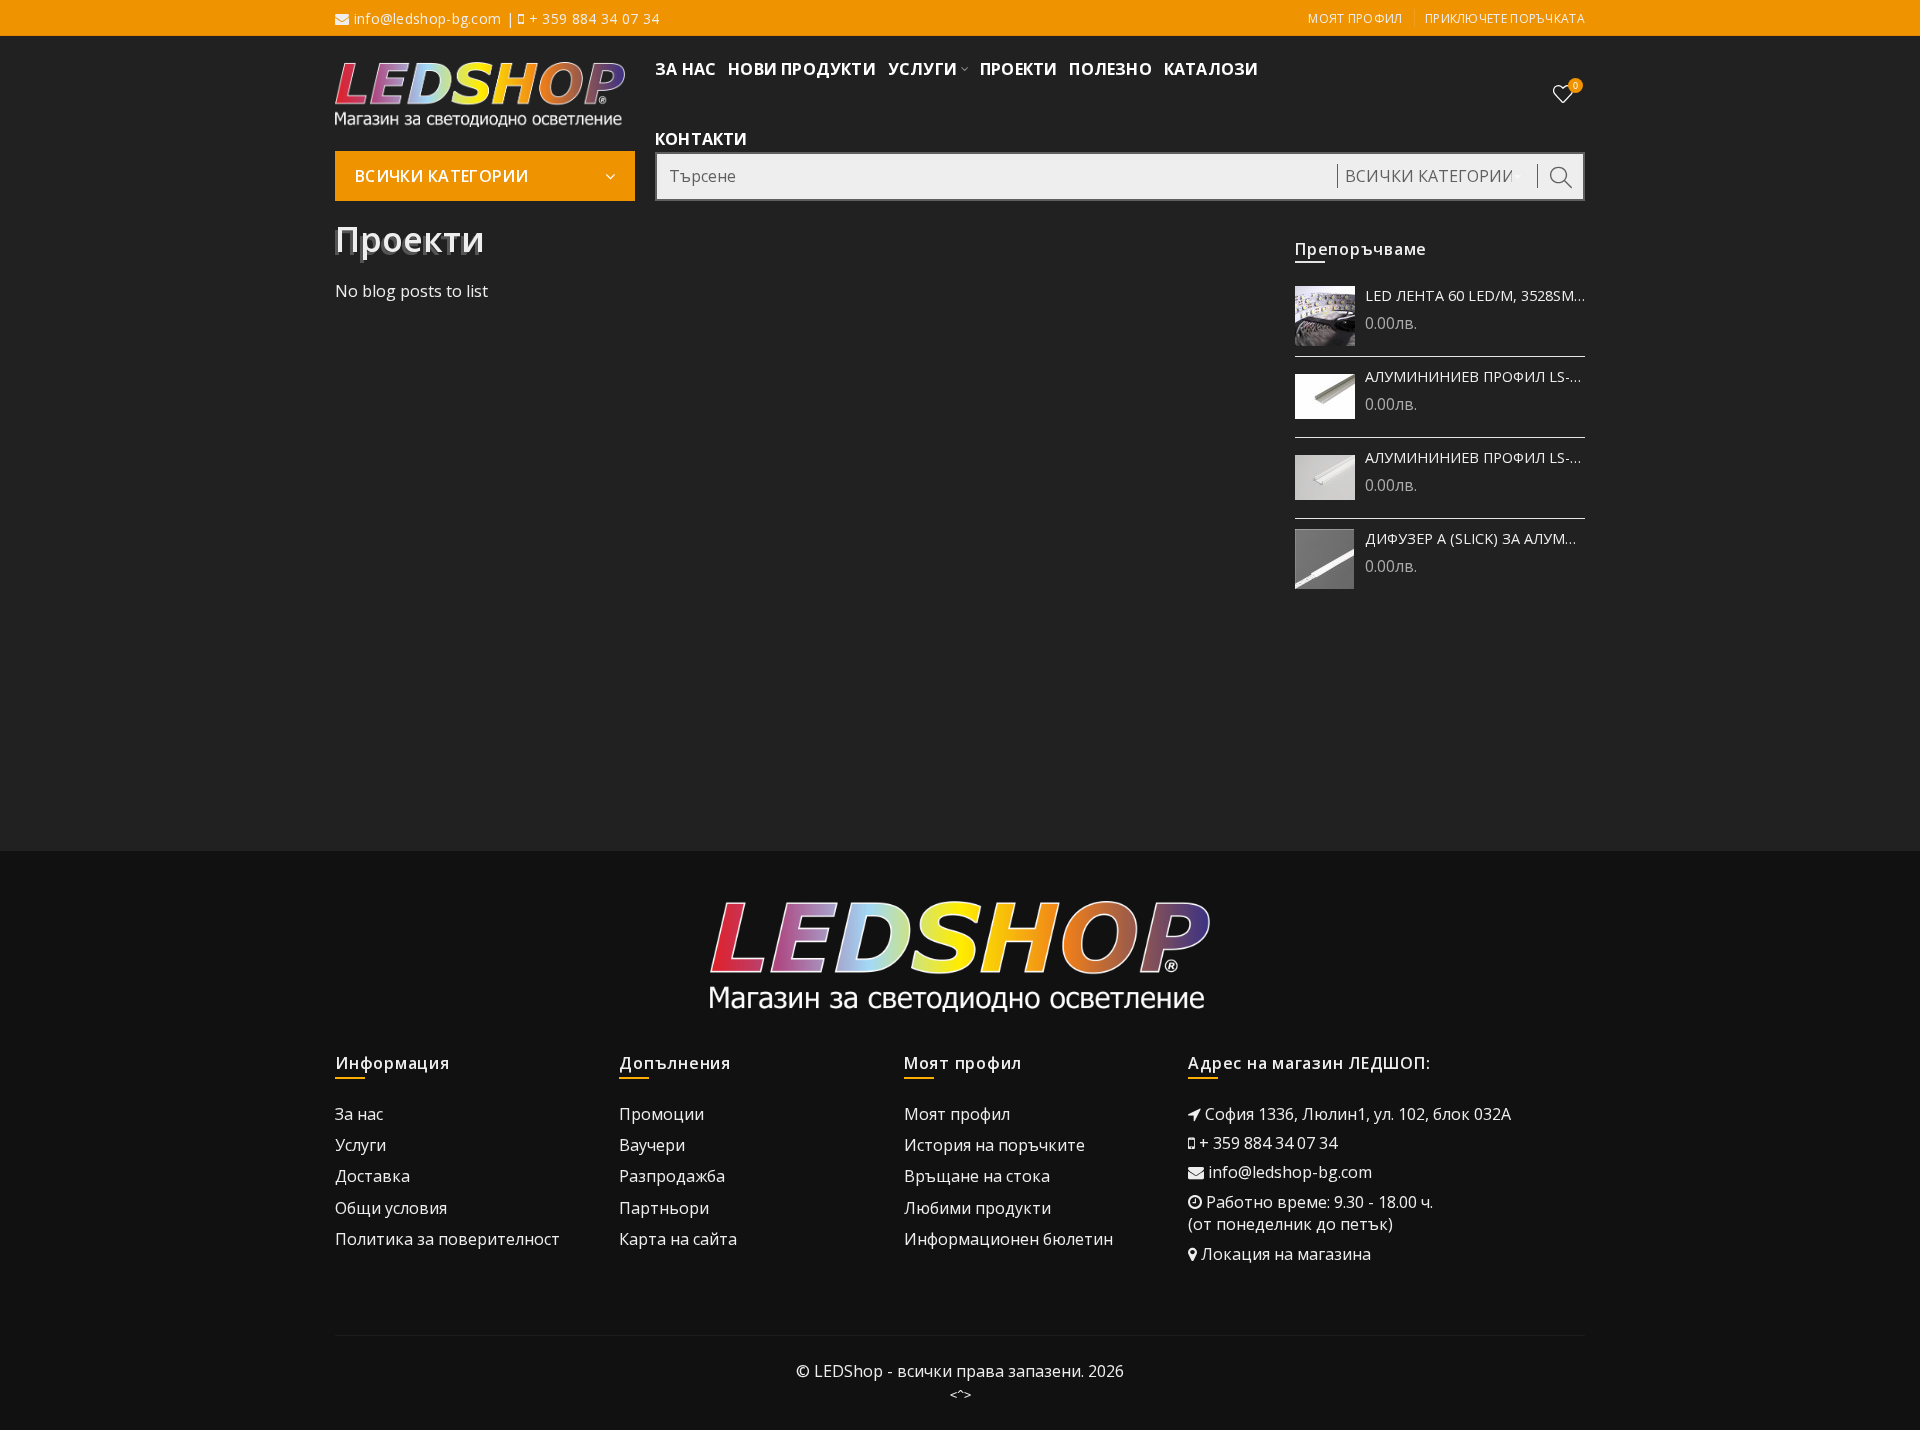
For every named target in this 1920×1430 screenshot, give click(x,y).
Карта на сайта (678, 1239)
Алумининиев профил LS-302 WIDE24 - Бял (1475, 457)
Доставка (372, 1176)
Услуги (360, 1145)
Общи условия (391, 1208)
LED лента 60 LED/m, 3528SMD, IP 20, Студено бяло (1475, 295)
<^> (960, 1395)
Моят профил (1355, 18)
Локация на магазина (1286, 1254)
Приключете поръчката (1505, 18)
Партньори (664, 1208)
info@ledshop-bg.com (428, 18)
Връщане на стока (977, 1176)
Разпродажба (672, 1176)
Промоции (661, 1114)
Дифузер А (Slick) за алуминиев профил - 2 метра (1475, 538)
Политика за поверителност (447, 1239)
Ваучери (652, 1145)
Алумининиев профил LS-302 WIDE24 (1475, 376)
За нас (359, 1114)
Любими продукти (977, 1208)
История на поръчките (994, 1145)
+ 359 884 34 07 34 (1268, 1143)
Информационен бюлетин (1008, 1239)
